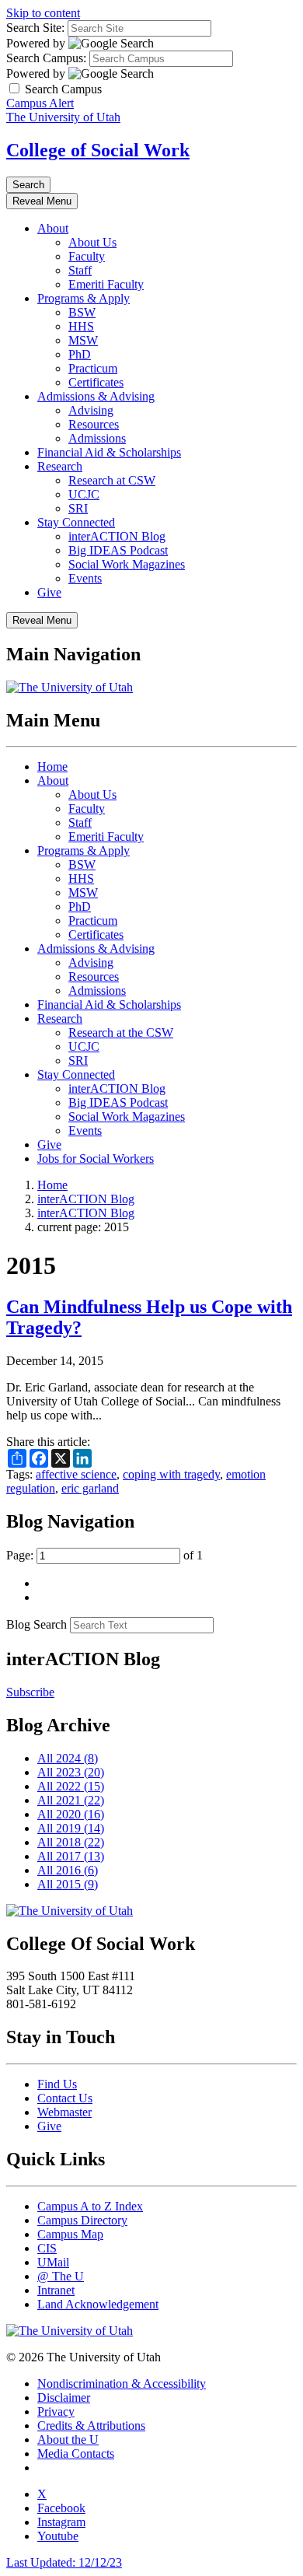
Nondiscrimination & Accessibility (122, 2383)
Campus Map (70, 2234)
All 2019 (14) (71, 1828)
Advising (91, 410)
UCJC (84, 494)
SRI (78, 508)
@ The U (61, 2276)
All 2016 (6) (68, 1870)
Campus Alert (40, 103)
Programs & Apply (84, 298)
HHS (81, 326)
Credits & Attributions (91, 2425)
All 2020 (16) (71, 1814)
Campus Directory (82, 2220)
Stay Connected (76, 522)
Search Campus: (46, 58)
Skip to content (43, 13)
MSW (83, 340)
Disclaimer (64, 2397)
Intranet (56, 2290)
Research (60, 466)
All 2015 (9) (68, 1884)
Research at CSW (112, 480)
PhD (80, 354)
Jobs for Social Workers (96, 1158)
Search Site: (35, 28)
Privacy (56, 2411)
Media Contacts (76, 2453)
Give (49, 592)
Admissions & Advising (96, 396)
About (53, 228)
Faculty (87, 256)
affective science (76, 1474)
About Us (92, 242)
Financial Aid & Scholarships (109, 452)
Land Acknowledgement (98, 2304)
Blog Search (37, 1624)
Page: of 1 (104, 1555)
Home (52, 766)
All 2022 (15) (71, 1786)
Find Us (57, 2084)
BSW (82, 312)
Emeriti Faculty (106, 284)
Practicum (93, 368)
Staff (80, 270)
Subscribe (30, 1692)
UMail (53, 2262)
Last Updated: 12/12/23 (64, 2562)
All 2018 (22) (71, 1842)
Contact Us (65, 2098)
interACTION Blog (117, 536)
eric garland (90, 1488)
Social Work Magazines (127, 564)
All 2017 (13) (71, 1856)
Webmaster (64, 2112)
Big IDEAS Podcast (118, 550)
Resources (94, 424)
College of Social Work (98, 150)
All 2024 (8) (68, 1758)
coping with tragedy (171, 1474)
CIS (47, 2248)
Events (85, 578)
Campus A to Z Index (90, 2206)
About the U (68, 2439)
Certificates (96, 382)
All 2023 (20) (71, 1772)
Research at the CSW (121, 1032)
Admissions (97, 438)
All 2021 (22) (71, 1800)
